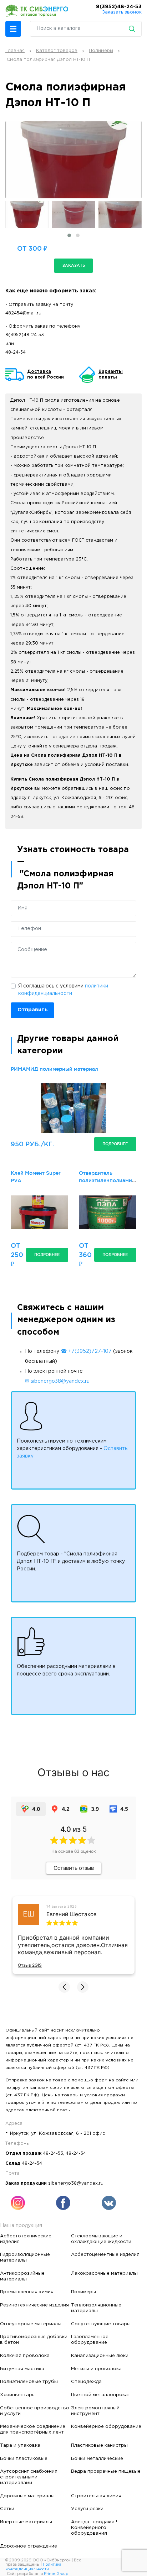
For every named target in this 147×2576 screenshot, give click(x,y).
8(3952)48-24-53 (119, 7)
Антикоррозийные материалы (22, 2276)
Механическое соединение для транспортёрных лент (33, 2429)
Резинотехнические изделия (34, 2305)
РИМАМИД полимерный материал (54, 1069)
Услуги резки (87, 2509)
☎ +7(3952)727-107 (86, 1351)
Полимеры (83, 2292)
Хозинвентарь (17, 2395)
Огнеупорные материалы (31, 2324)
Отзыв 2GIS (30, 1965)
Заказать (74, 265)
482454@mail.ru (23, 313)
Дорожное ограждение (29, 2546)
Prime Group (56, 2574)
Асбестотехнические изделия (26, 2239)
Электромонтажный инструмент (95, 2411)
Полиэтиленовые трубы (29, 2382)
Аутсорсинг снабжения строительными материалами (29, 2477)
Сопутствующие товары (101, 2324)
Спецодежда (86, 2382)
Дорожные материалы (27, 2496)
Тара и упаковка (20, 2445)
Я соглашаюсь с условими (63, 990)
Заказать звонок (122, 12)
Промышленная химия (27, 2292)
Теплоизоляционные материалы (96, 2308)
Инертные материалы (26, 2522)
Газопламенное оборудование (90, 2340)
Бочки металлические (97, 2458)
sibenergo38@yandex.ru (76, 2183)
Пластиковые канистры (99, 2445)
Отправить (33, 1010)
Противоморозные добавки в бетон (34, 2340)
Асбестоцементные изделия (105, 2254)
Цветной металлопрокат (101, 2395)
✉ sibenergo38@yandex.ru (57, 1381)
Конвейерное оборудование (106, 2426)
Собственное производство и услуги (35, 2411)
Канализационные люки (100, 2356)
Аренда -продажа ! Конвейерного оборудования (94, 2528)
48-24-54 (16, 352)
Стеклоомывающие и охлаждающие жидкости (101, 2239)
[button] (13, 29)
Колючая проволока (25, 2356)
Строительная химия (96, 2496)
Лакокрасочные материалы (104, 2273)
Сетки (7, 2509)
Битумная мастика (22, 2369)
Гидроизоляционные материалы (25, 2257)
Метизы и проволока (96, 2369)
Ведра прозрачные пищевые (106, 2471)
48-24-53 (53, 2153)
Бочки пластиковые (24, 2458)
